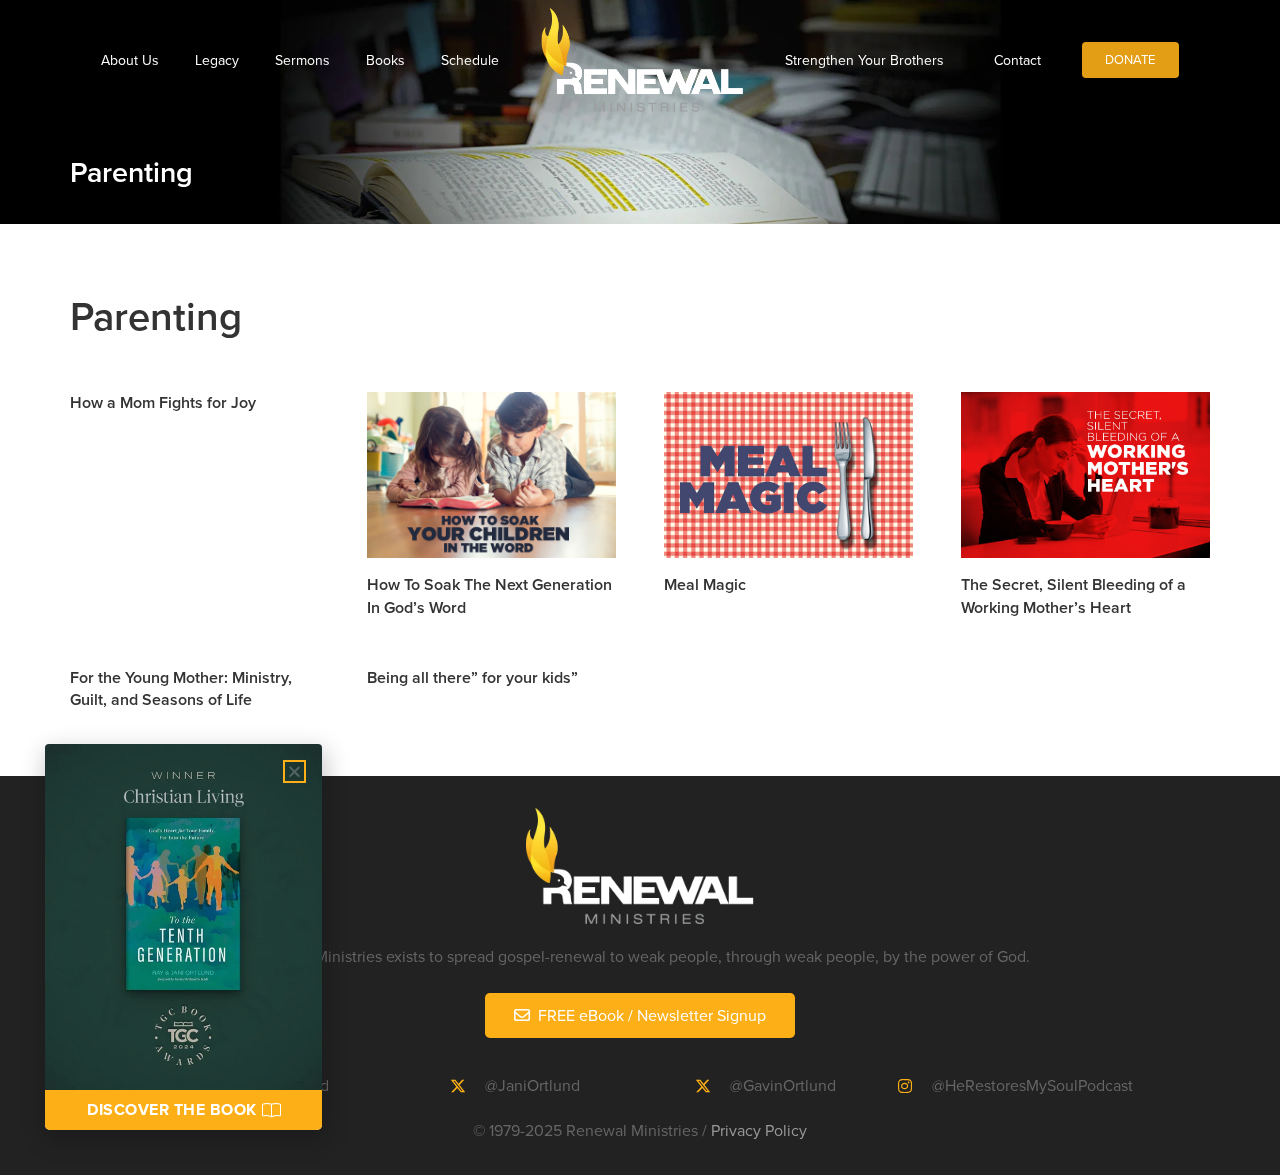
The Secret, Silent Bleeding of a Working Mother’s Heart (1073, 595)
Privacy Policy (759, 1130)
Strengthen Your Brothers (864, 60)
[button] (294, 771)
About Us (130, 60)
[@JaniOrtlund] (468, 1086)
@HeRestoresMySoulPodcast (1032, 1085)
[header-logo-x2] (642, 60)
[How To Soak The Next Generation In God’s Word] (491, 475)
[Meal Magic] (788, 475)
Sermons (302, 60)
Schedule (470, 60)
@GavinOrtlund (783, 1085)
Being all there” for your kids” (472, 677)
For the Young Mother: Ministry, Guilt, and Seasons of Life (181, 688)
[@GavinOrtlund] (712, 1086)
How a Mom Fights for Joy (163, 402)
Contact (1017, 60)
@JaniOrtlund (532, 1085)
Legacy (217, 60)
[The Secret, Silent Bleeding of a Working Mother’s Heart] (1085, 475)
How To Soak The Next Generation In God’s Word (489, 595)
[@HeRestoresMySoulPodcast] (915, 1086)
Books (385, 60)
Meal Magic (705, 584)
